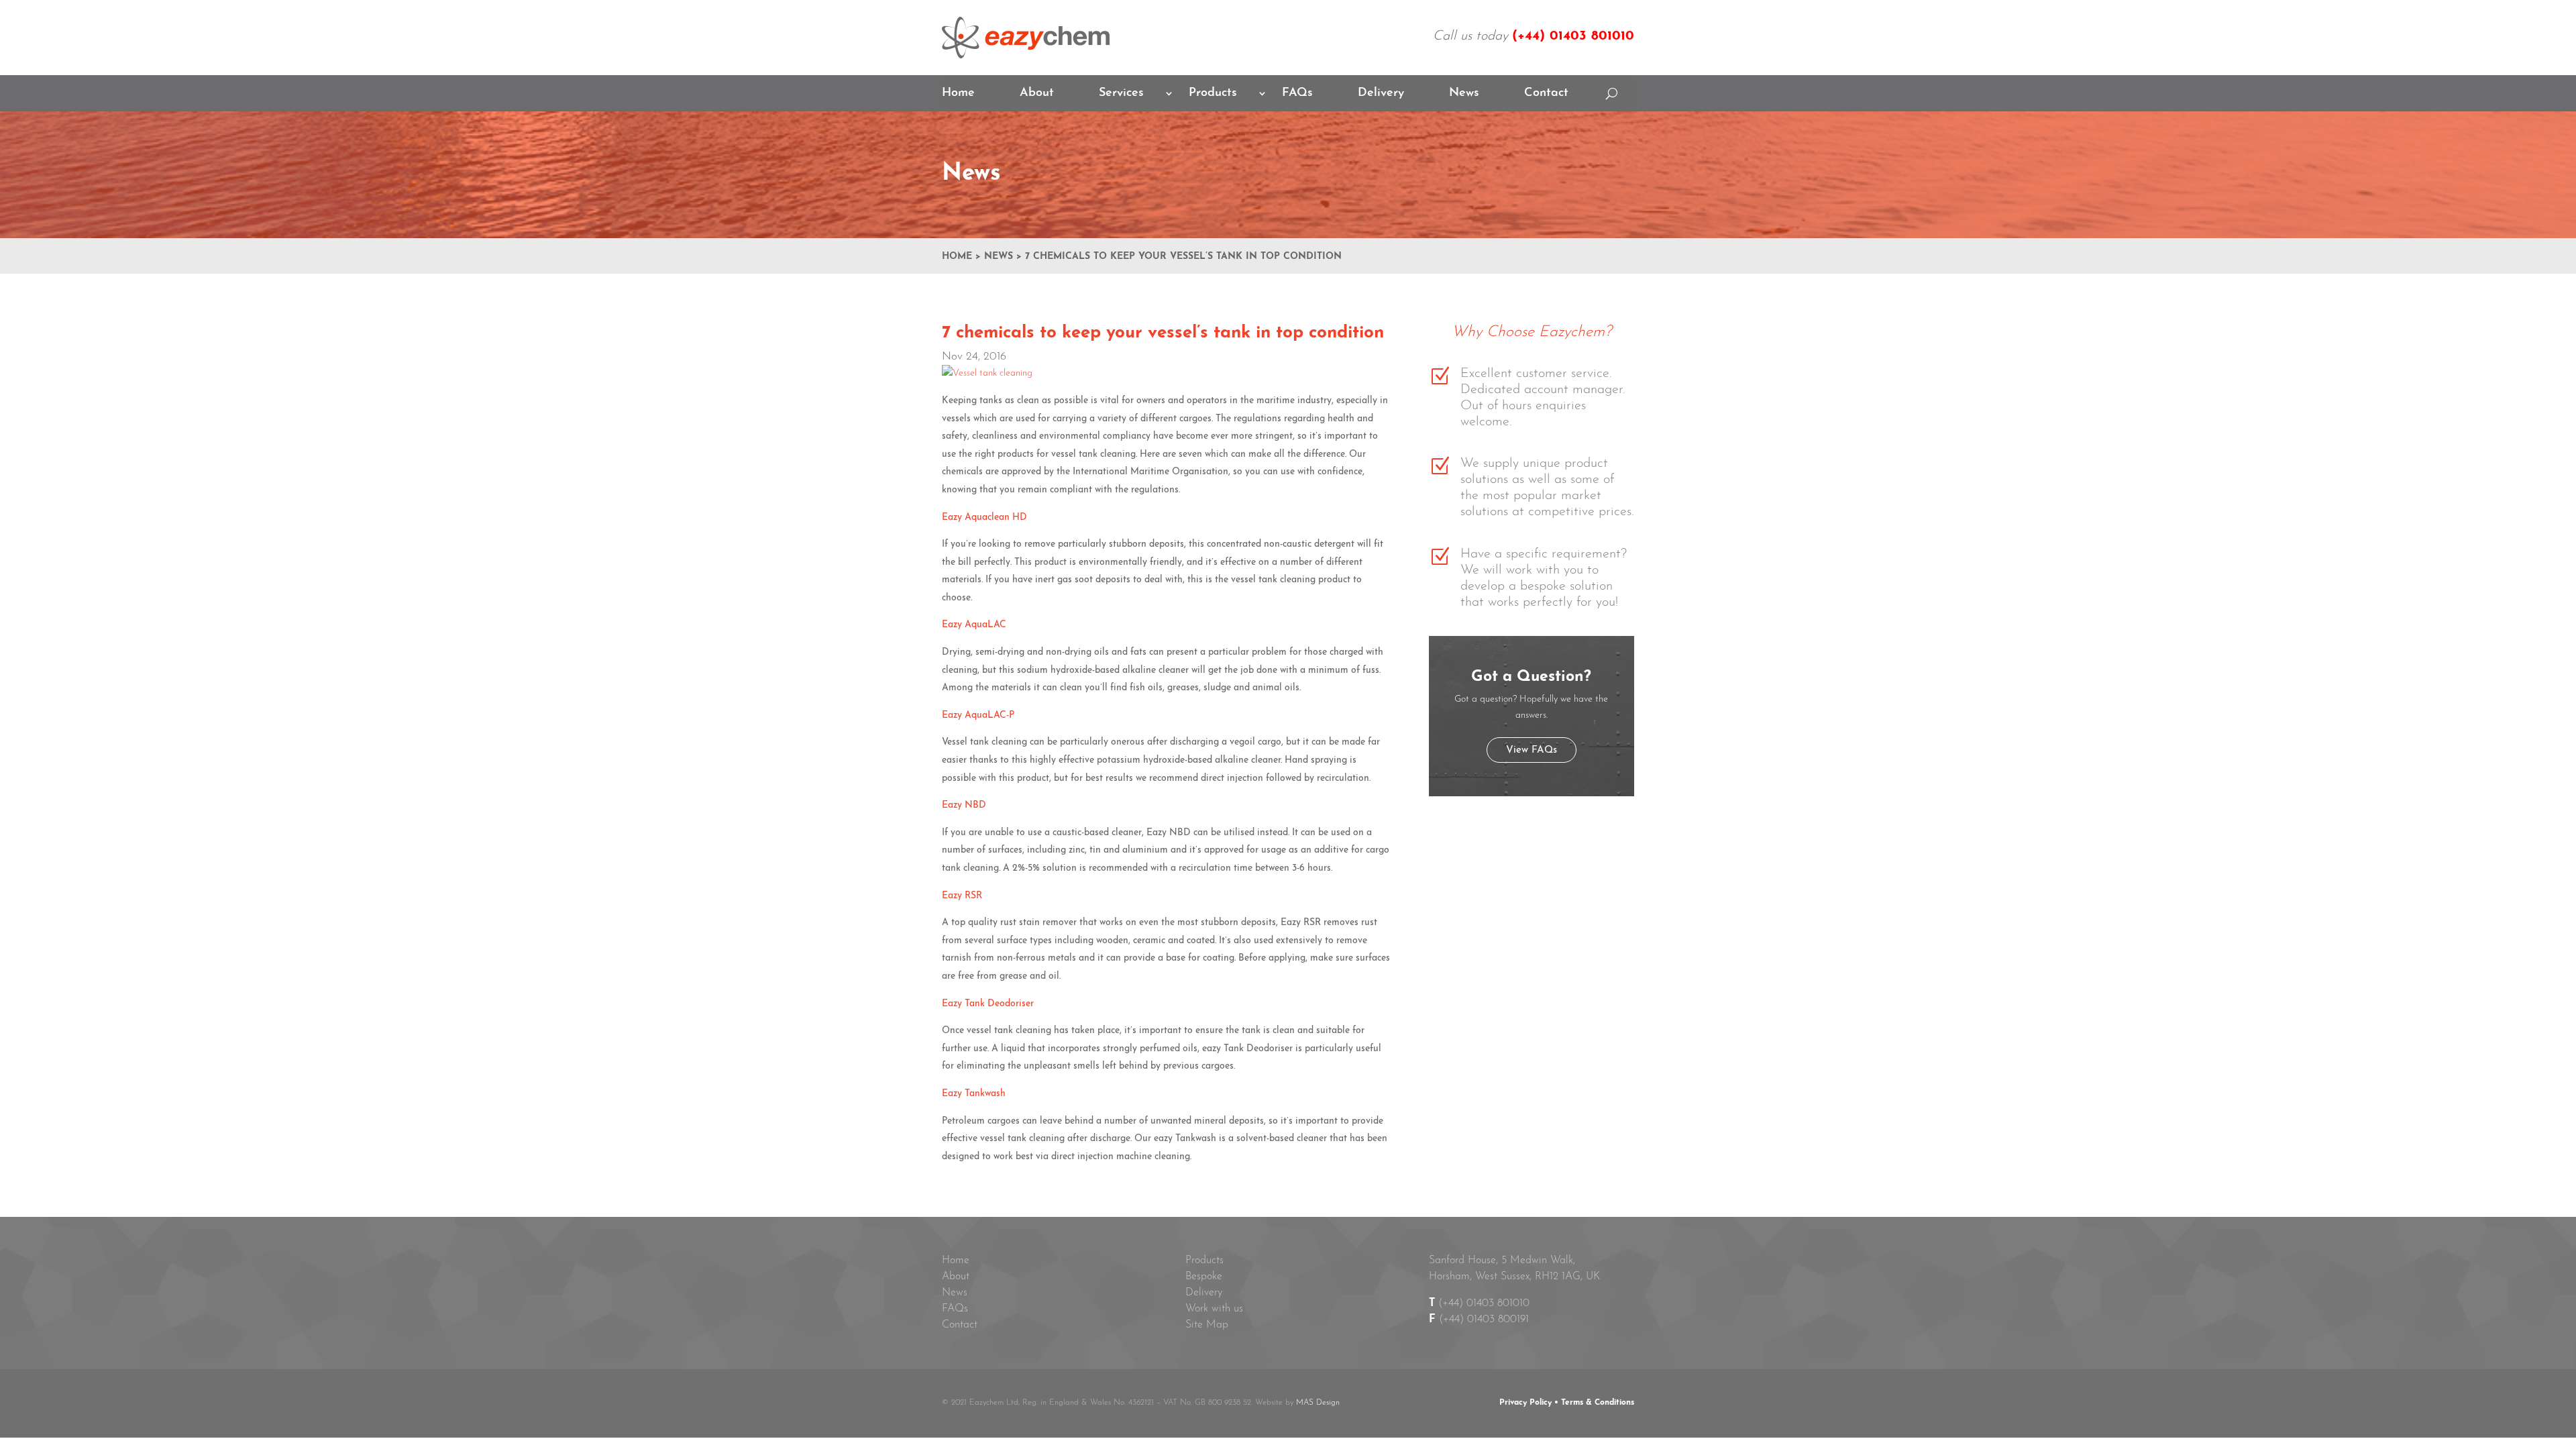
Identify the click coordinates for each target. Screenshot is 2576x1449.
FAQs (1297, 94)
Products (1213, 94)
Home (958, 94)
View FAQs (1532, 750)
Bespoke (1204, 1277)
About (1037, 94)
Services (1121, 94)
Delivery (1381, 94)
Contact (1546, 94)
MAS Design (1318, 1403)
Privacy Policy (1525, 1403)
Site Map (1207, 1325)
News (1464, 94)
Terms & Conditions (1598, 1403)
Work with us (1214, 1309)
